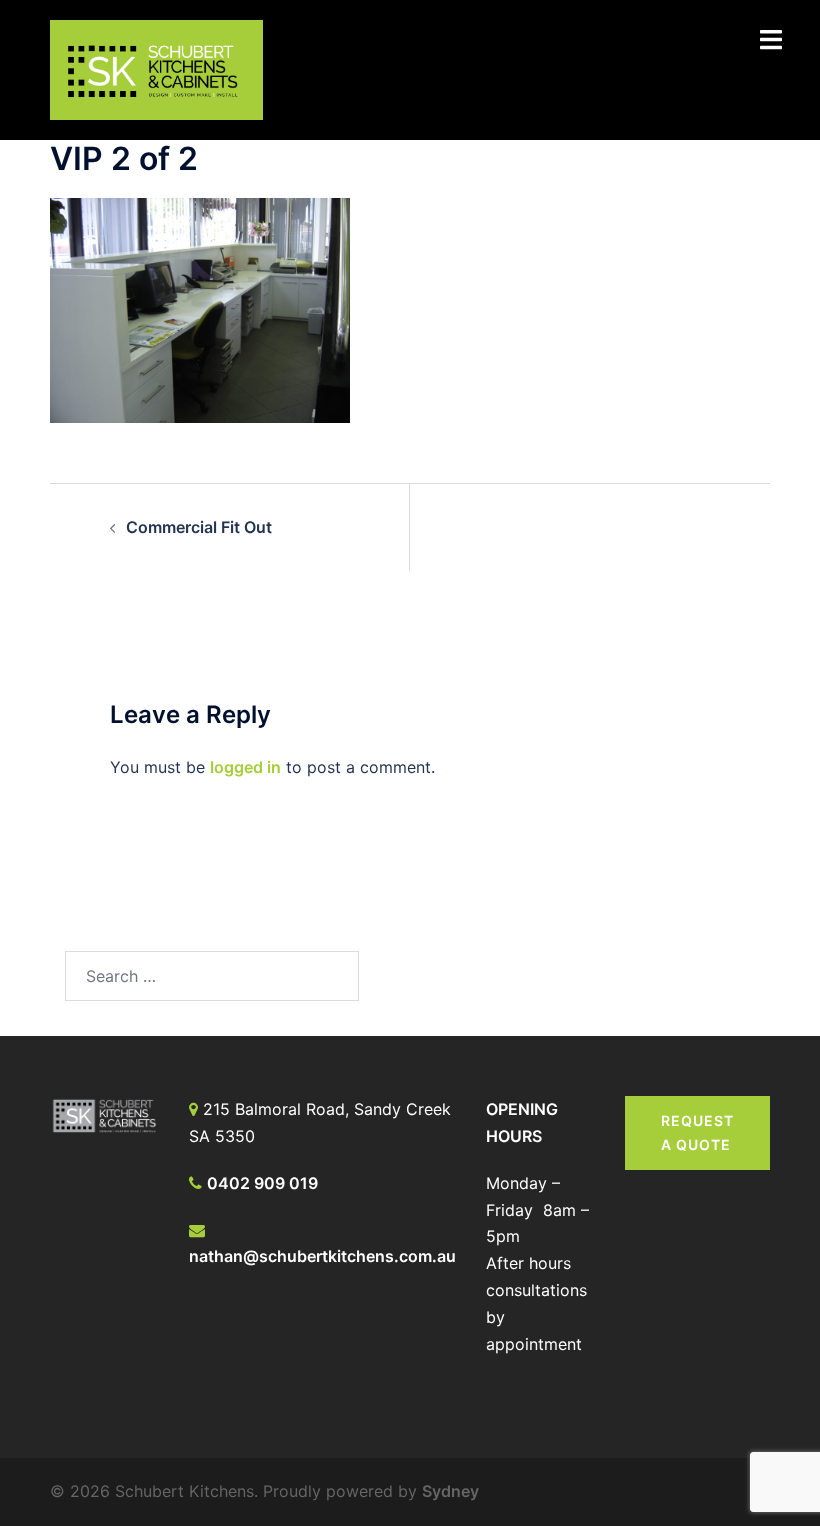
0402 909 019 (262, 1183)
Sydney (450, 1491)
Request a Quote (697, 1132)
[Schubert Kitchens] (156, 68)
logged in (245, 767)
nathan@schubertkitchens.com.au (322, 1256)
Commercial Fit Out (199, 527)
